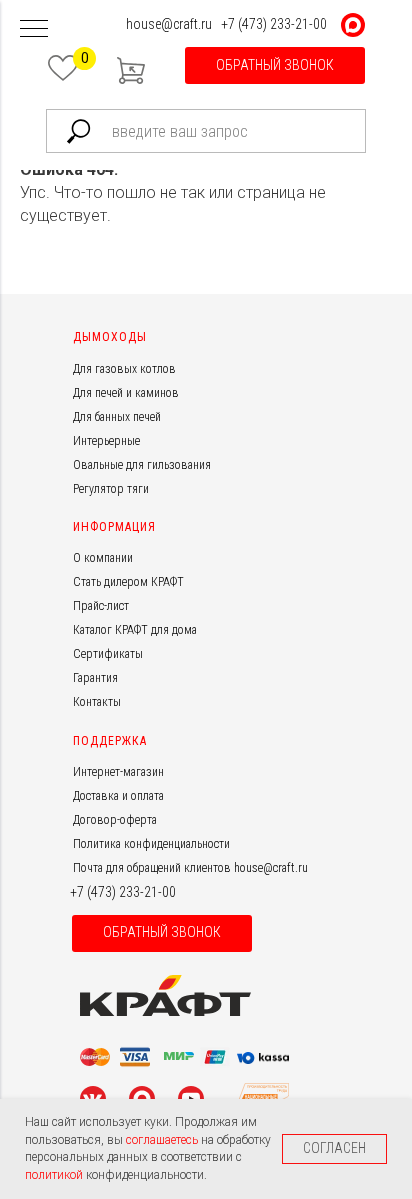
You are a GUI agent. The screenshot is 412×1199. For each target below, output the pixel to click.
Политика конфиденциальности (151, 844)
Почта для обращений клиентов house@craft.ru (190, 868)
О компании (103, 558)
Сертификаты (108, 654)
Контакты (97, 702)
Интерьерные (106, 441)
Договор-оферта (115, 820)
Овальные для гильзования (142, 465)
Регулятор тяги (111, 489)
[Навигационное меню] (34, 30)
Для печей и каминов (126, 393)
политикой (55, 1175)
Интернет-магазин (118, 772)
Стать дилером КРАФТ (128, 582)
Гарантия (95, 678)
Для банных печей (117, 417)
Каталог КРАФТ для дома (135, 630)
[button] (275, 65)
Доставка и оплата (118, 796)
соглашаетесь (163, 1140)
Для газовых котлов (124, 369)
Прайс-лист (101, 606)
